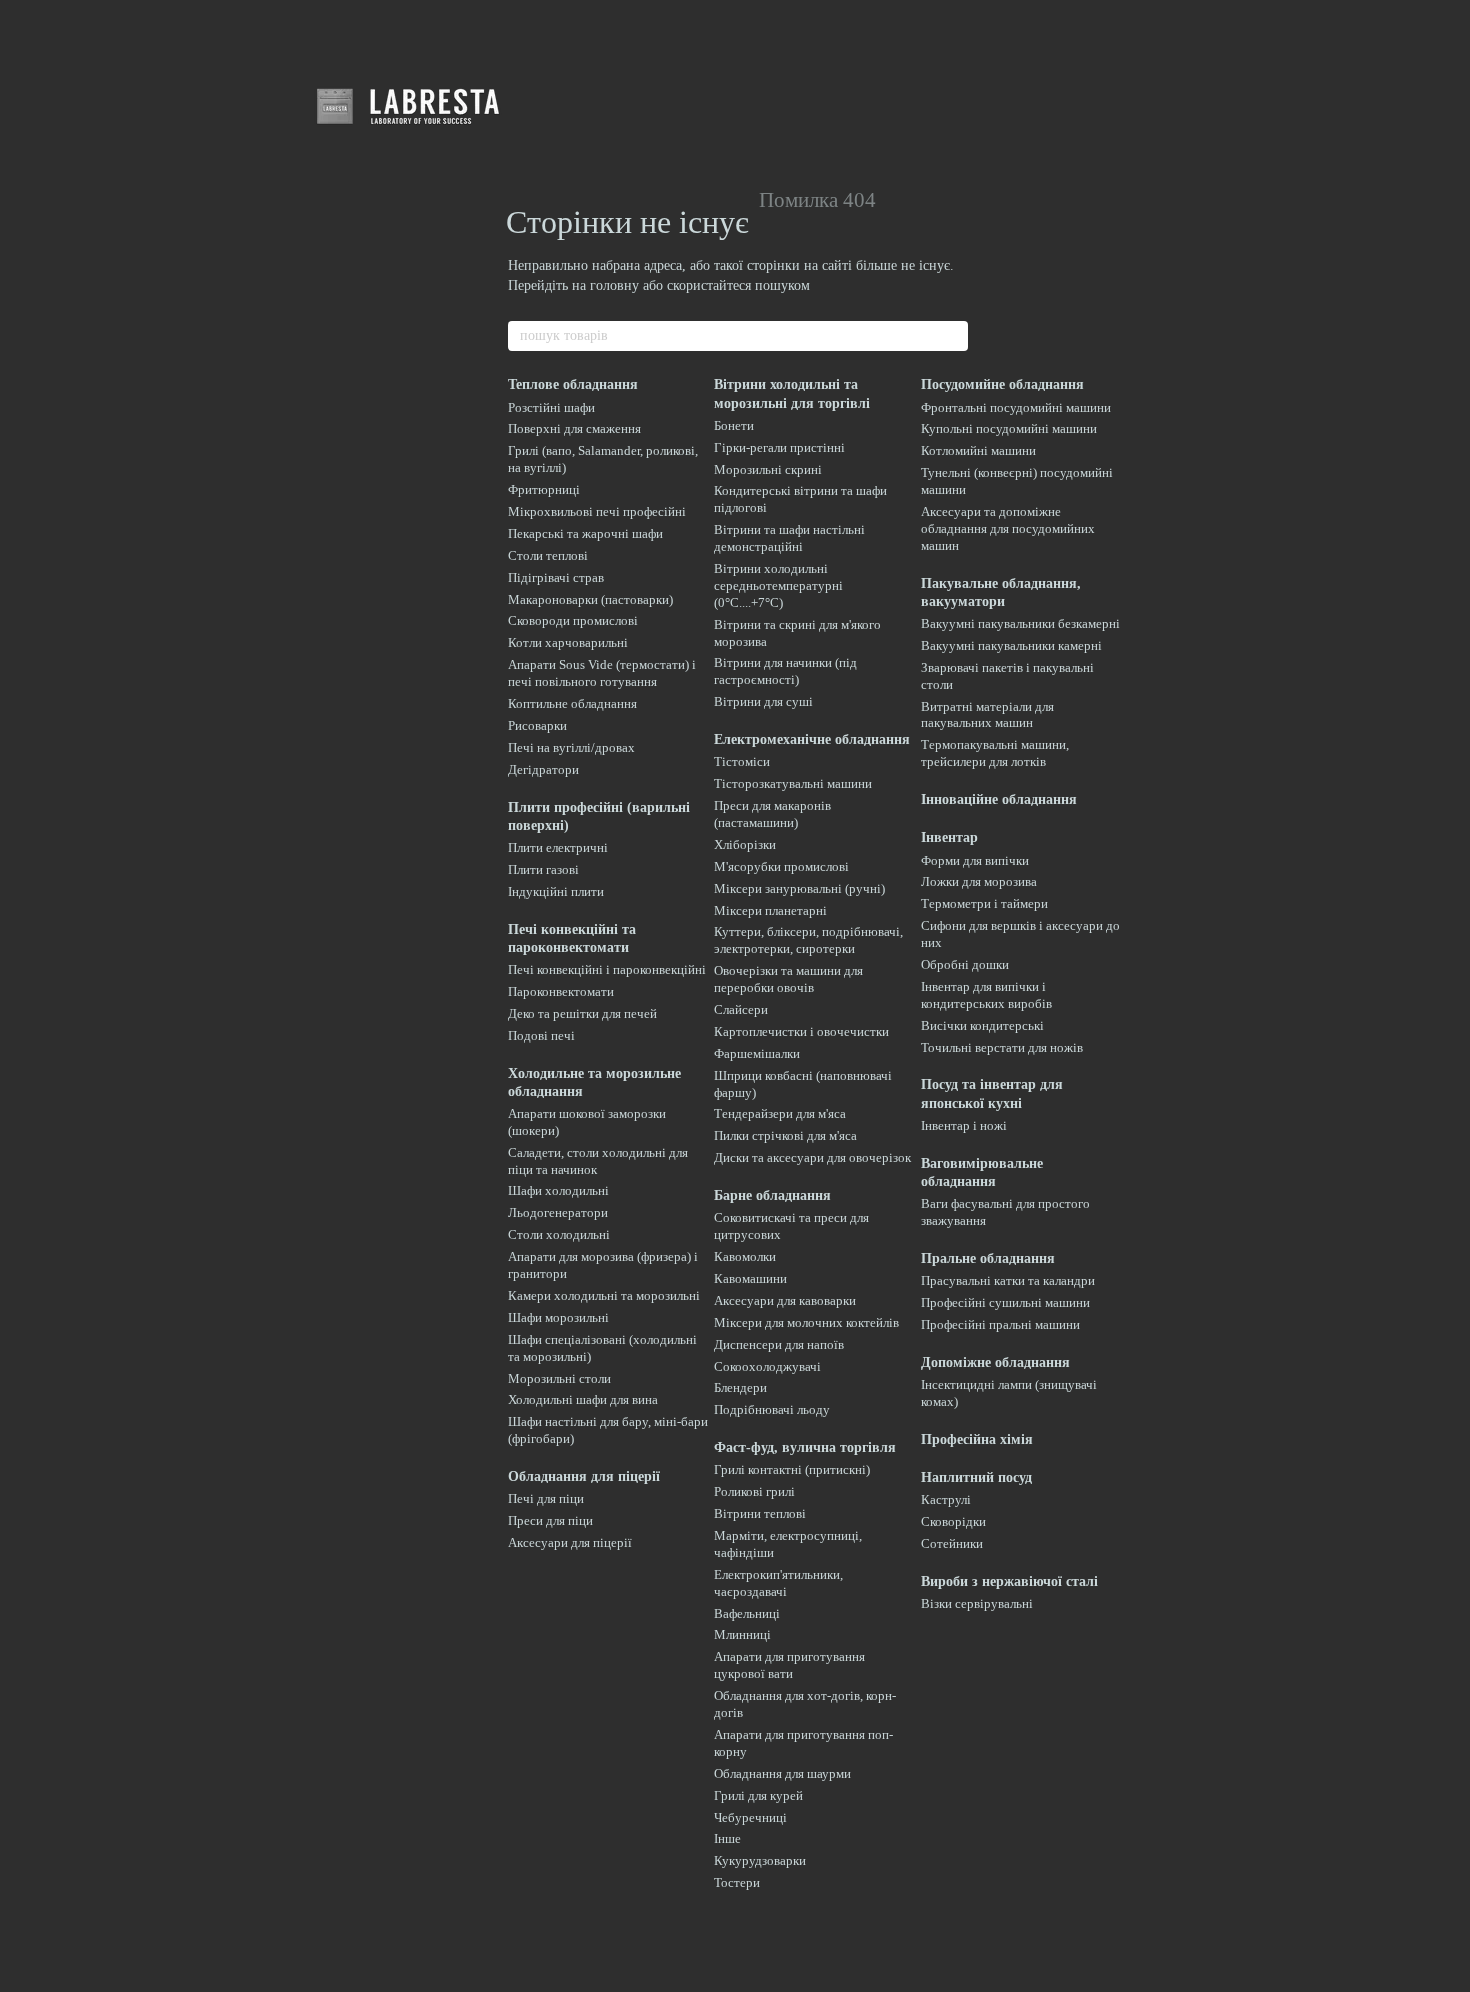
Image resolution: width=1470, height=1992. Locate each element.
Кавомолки (745, 1256)
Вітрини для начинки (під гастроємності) (785, 671)
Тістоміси (742, 761)
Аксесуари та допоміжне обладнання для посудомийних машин (1008, 528)
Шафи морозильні (558, 1317)
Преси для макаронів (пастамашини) (772, 814)
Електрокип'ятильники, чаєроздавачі (778, 1583)
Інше (727, 1838)
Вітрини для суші (763, 701)
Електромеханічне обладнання (812, 739)
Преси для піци (550, 1520)
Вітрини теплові (760, 1513)
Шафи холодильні (558, 1190)
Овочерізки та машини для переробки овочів (788, 979)
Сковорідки (953, 1521)
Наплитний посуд (976, 1477)
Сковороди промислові (573, 620)
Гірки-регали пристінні (779, 447)
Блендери (740, 1387)
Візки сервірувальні (977, 1603)
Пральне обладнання (988, 1258)
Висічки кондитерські (982, 1025)
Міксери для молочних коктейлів (806, 1322)
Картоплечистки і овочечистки (801, 1031)
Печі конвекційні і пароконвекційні (607, 969)
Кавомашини (750, 1278)
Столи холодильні (559, 1234)
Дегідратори (543, 769)
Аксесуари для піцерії (570, 1542)
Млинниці (742, 1634)
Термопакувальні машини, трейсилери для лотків (995, 753)
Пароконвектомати (561, 991)
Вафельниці (747, 1613)
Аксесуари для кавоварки (785, 1300)
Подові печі (541, 1035)
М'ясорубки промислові (781, 866)
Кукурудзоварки (760, 1860)
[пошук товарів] (952, 336)
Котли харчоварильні (568, 642)
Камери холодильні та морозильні (604, 1295)
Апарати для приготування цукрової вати (789, 1665)
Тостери (737, 1882)
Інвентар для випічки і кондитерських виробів (986, 995)
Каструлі (946, 1499)
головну (614, 285)
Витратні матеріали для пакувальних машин (987, 715)
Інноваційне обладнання (999, 799)
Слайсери (741, 1009)
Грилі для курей (758, 1795)
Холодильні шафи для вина (583, 1399)
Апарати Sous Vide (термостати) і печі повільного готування (602, 673)
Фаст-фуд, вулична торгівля (805, 1447)
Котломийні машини (978, 450)
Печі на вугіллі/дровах (571, 747)
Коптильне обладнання (572, 703)
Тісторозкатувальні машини (793, 783)
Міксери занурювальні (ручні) (799, 888)
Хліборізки (745, 844)
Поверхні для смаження (574, 428)
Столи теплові (548, 555)
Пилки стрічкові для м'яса (785, 1135)
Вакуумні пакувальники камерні (1011, 645)
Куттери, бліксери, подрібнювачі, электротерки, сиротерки (808, 940)
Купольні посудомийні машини (1009, 428)
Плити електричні (558, 847)
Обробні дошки (965, 964)
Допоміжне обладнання (995, 1362)
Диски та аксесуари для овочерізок (812, 1157)
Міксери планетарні (770, 910)
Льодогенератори (558, 1212)
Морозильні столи (559, 1378)
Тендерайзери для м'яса (780, 1113)
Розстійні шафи (551, 407)
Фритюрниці (544, 489)
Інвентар (949, 837)
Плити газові (543, 869)
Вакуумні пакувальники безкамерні (1020, 623)
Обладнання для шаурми (782, 1773)
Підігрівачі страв (556, 577)
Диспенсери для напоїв (779, 1344)
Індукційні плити (556, 891)
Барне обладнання (772, 1195)
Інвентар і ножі (964, 1125)
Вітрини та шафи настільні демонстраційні (789, 538)
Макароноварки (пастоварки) (590, 599)
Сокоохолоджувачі (767, 1366)
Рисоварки (537, 725)
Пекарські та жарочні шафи (585, 533)
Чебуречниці (750, 1817)
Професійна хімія (977, 1439)
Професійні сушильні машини (1005, 1302)
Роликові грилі (754, 1491)
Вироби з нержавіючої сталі (1009, 1581)
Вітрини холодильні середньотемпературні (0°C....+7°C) (778, 585)
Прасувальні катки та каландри (1008, 1280)
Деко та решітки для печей (582, 1013)
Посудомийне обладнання (1002, 384)
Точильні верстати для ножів (1002, 1047)
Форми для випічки (975, 860)
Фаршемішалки (757, 1053)
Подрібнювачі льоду (772, 1409)
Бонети (734, 425)
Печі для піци (546, 1498)
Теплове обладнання (573, 384)
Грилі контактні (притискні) (792, 1469)
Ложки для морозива (979, 881)
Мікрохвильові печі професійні (597, 511)
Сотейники (952, 1543)
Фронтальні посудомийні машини (1016, 407)
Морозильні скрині (768, 469)
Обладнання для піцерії (584, 1476)
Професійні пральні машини (1000, 1324)
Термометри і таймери (984, 903)
